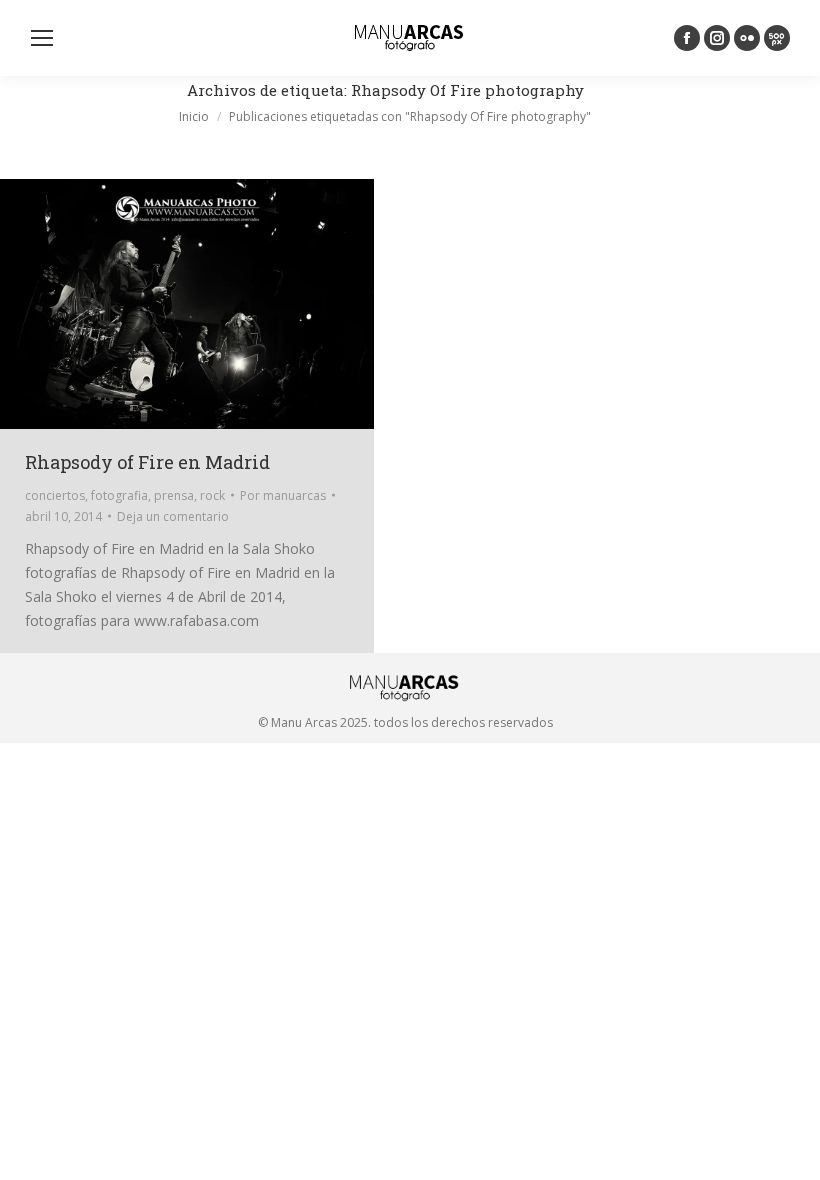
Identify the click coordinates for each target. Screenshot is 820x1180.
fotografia (119, 495)
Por (283, 495)
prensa (174, 495)
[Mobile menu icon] (42, 38)
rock (212, 495)
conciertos (55, 495)
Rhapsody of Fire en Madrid (147, 462)
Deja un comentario (173, 516)
